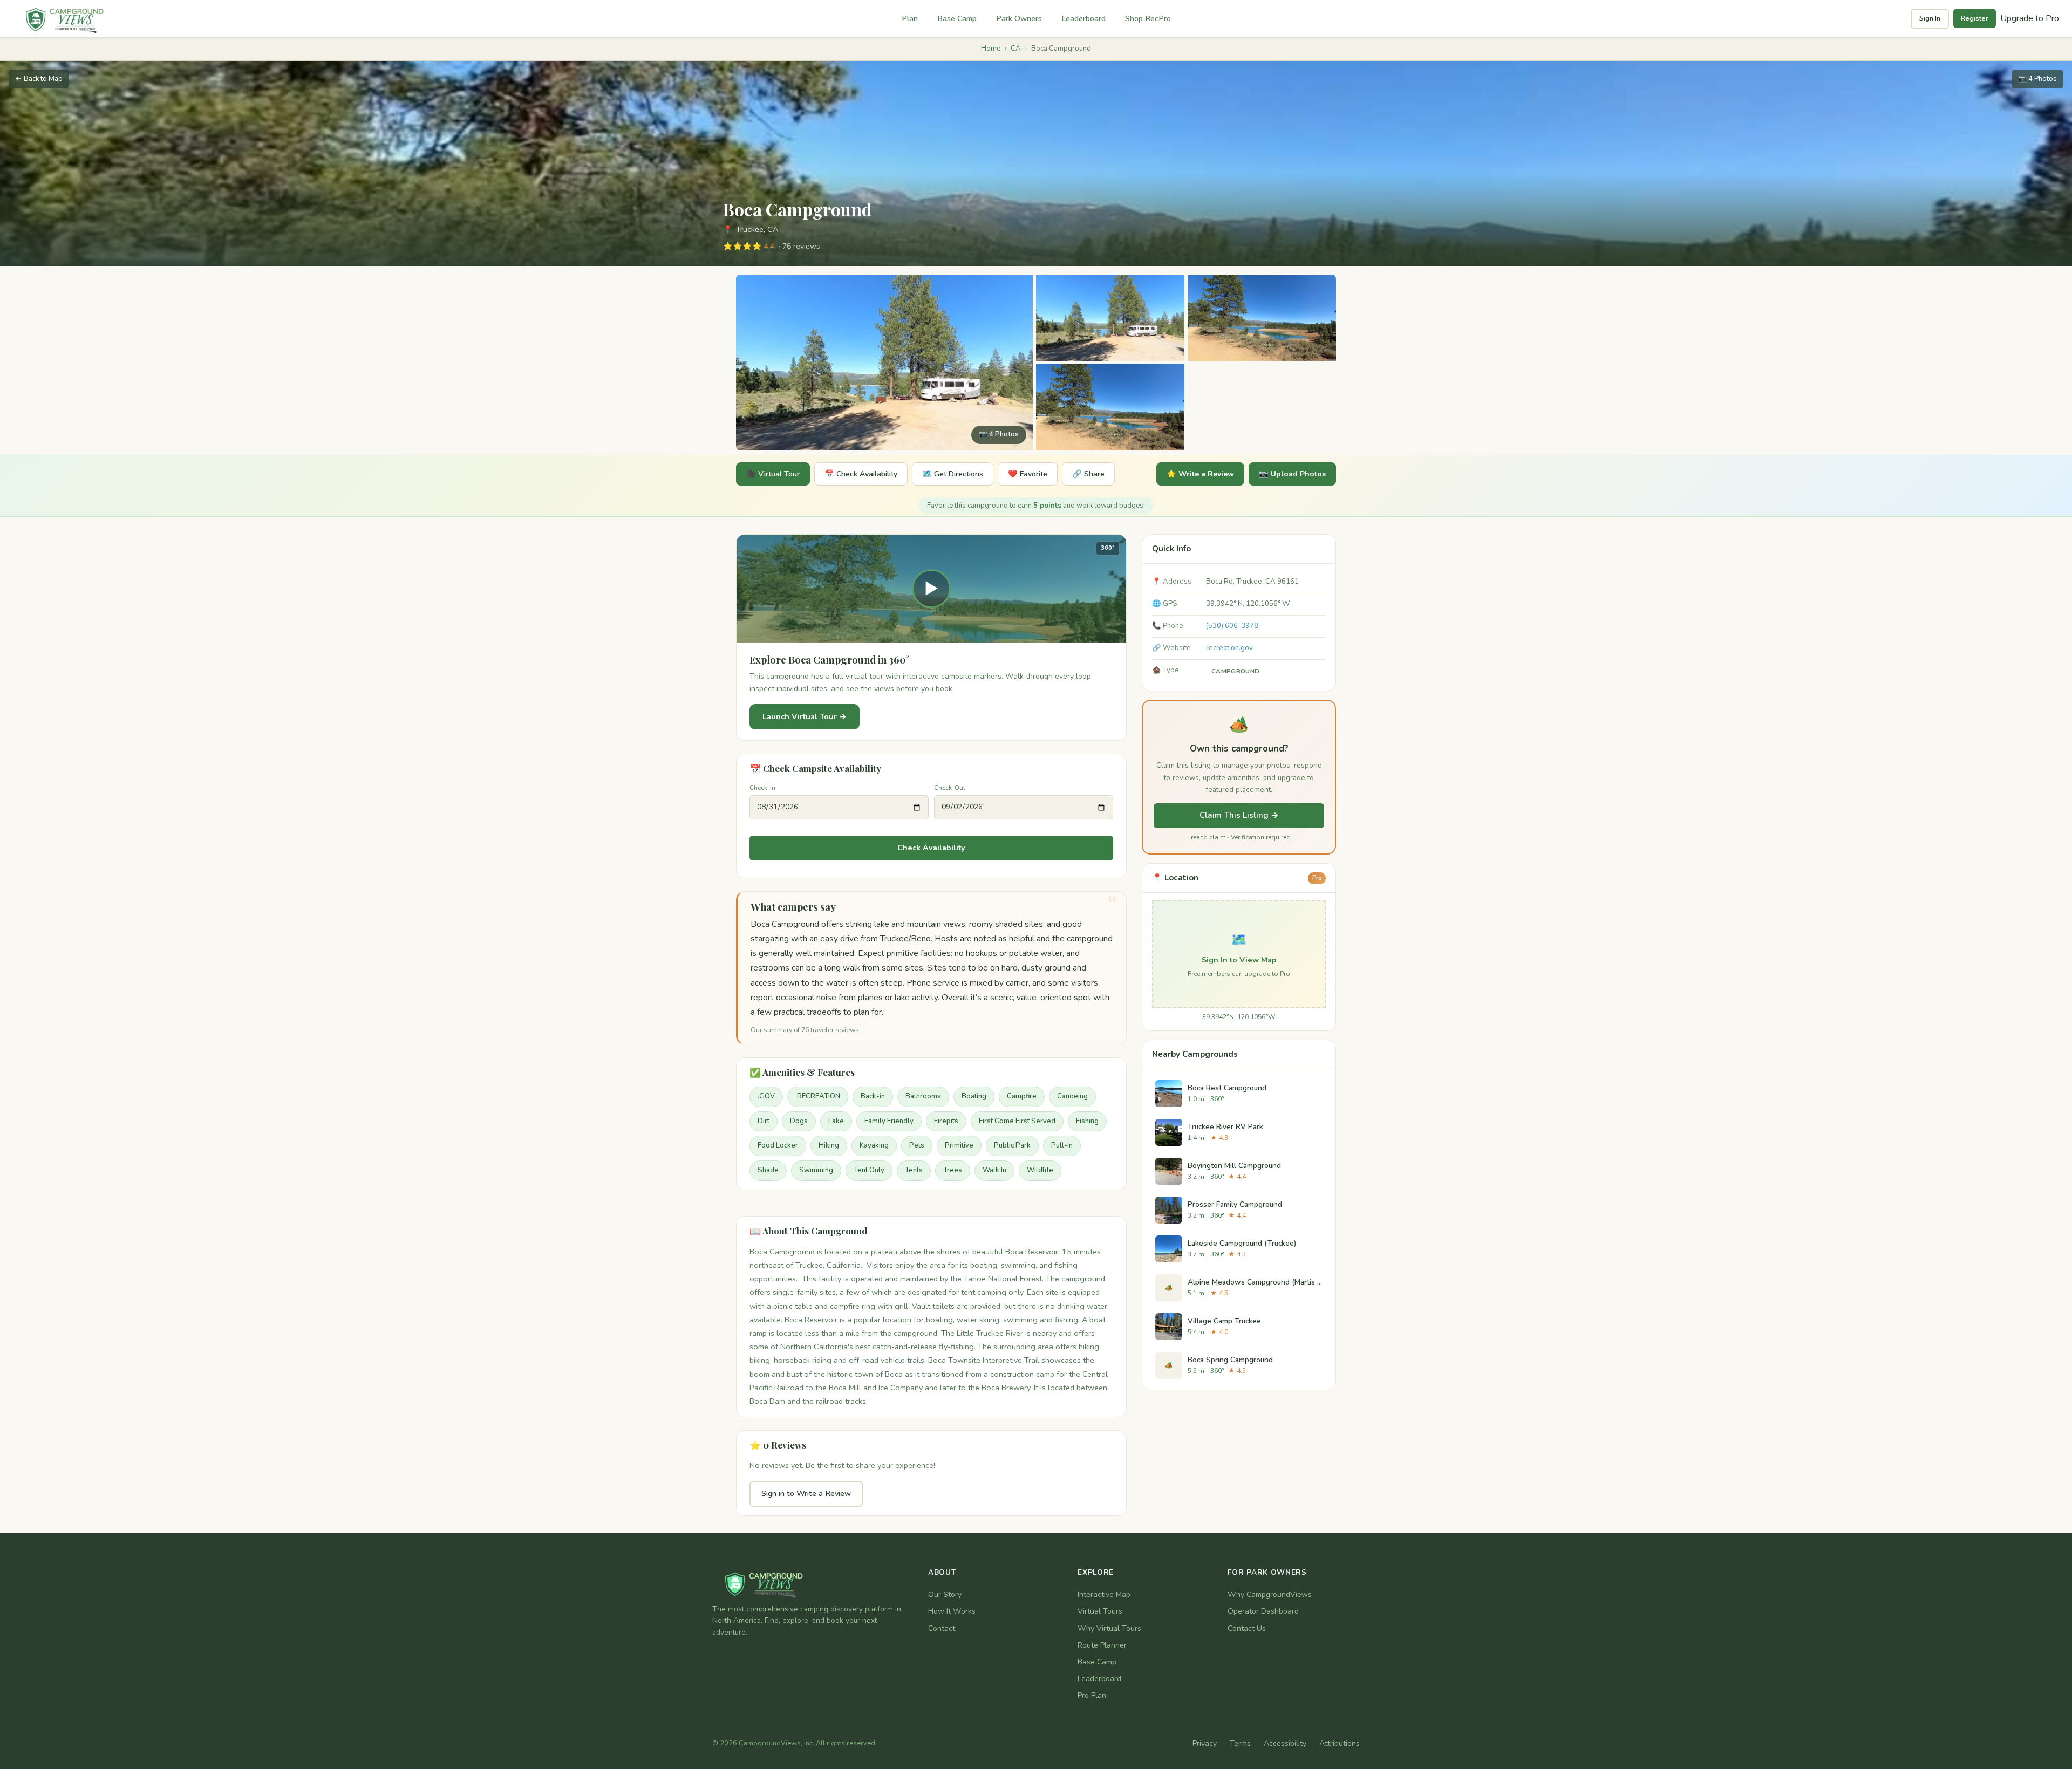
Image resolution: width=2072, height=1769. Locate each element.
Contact (942, 1628)
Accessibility (1285, 1743)
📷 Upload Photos (1292, 474)
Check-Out (950, 788)
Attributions (1340, 1743)
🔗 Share (1088, 474)
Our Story (945, 1594)
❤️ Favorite (1028, 474)
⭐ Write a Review (1200, 474)
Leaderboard (1083, 18)
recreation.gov (1229, 648)
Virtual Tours (1100, 1611)
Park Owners (1019, 18)
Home (991, 49)
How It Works (952, 1611)
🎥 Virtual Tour (773, 474)
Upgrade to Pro (2030, 18)
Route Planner (1102, 1645)
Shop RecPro (1148, 18)
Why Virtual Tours (1109, 1628)
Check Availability (931, 848)
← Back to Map (39, 79)
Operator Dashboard (1263, 1611)
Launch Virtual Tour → (805, 716)
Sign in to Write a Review (806, 1493)
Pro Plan (1092, 1695)
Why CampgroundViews (1270, 1594)
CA (1016, 49)
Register (1975, 18)
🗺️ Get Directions (953, 474)
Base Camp (957, 18)
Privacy (1205, 1743)
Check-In (762, 788)
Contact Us (1247, 1628)
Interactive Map (1104, 1594)
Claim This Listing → (1239, 815)
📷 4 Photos (2037, 79)
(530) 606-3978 (1232, 626)
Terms (1240, 1743)
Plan (910, 18)
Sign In (1930, 18)
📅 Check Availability (861, 474)
